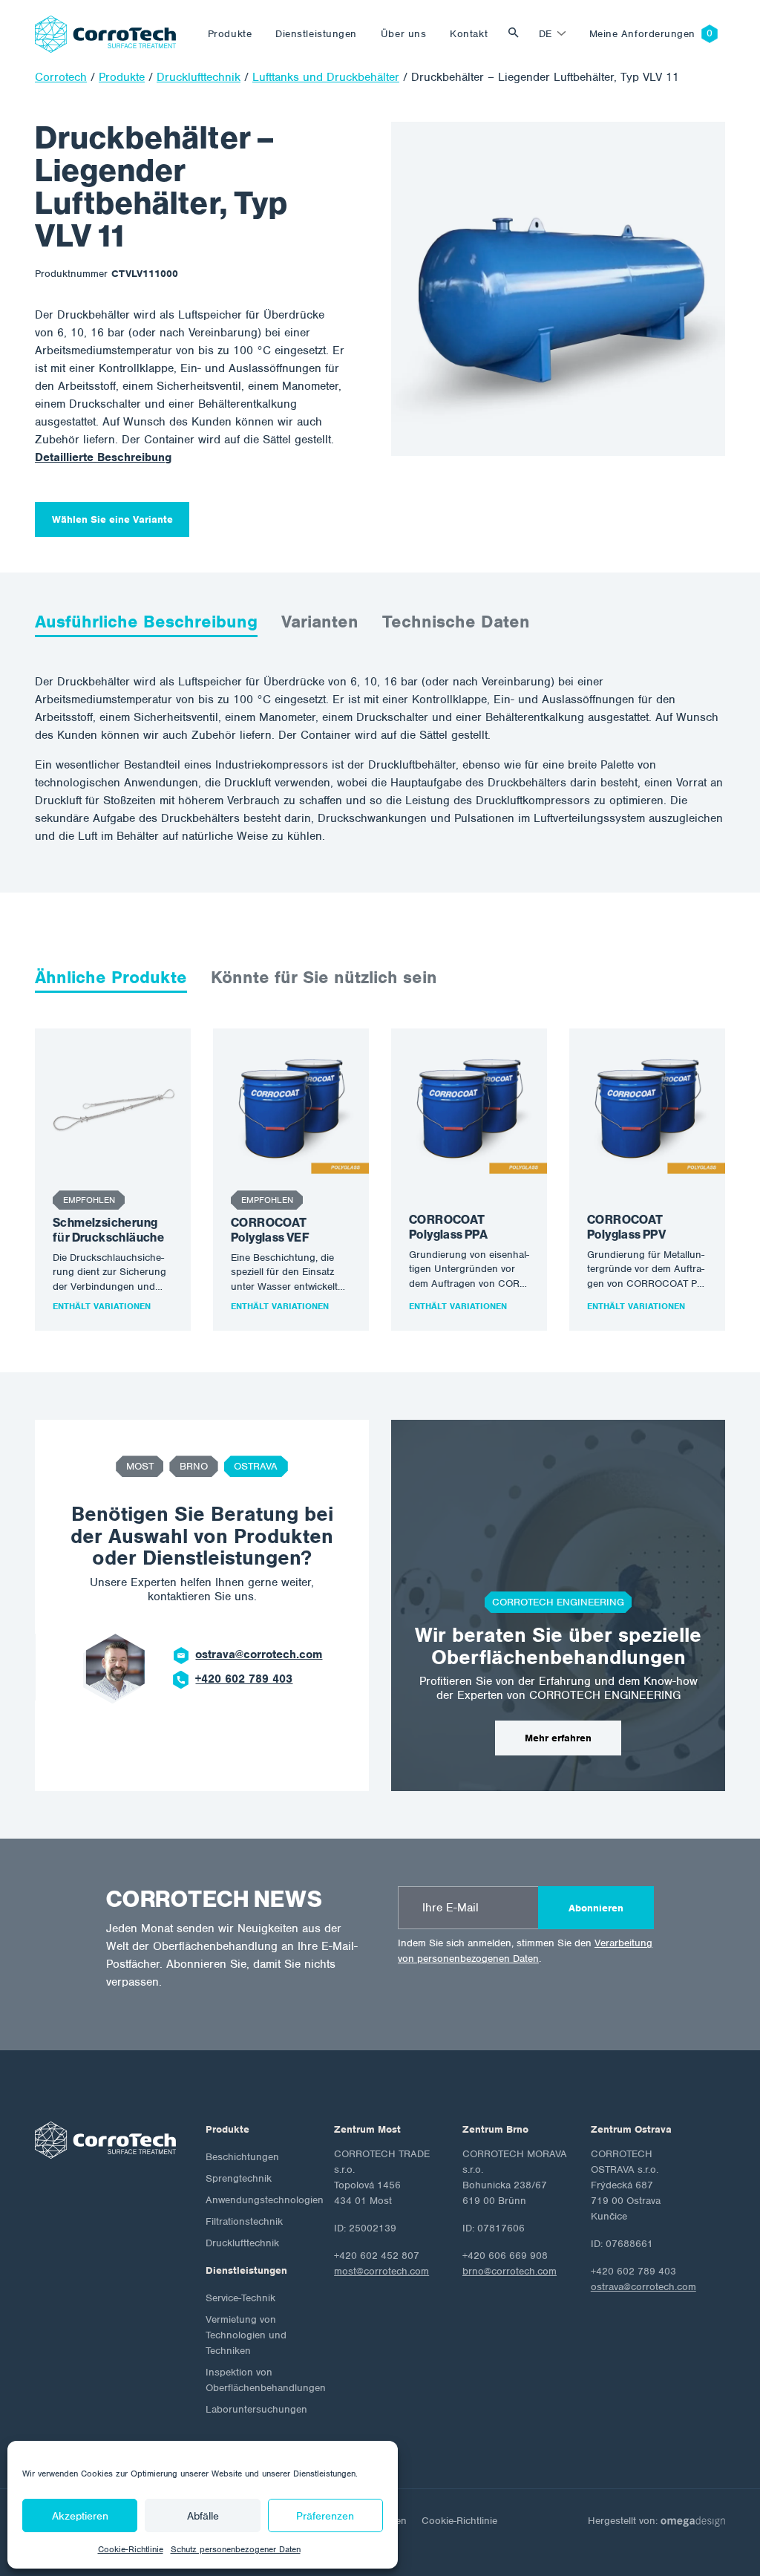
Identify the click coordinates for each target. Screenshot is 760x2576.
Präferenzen (325, 2516)
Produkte (230, 34)
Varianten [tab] (320, 622)
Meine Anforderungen (642, 34)
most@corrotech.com (381, 2271)
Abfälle (203, 2516)
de (546, 34)
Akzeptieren (80, 2516)
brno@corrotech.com (510, 2271)
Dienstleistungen (316, 34)
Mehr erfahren (558, 1738)
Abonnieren (596, 1908)
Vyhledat (517, 34)
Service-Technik (240, 2298)
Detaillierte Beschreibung (103, 457)
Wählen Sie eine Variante (112, 519)
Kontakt (469, 34)
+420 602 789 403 (244, 1679)
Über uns (403, 34)
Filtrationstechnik (244, 2221)
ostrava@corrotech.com (259, 1654)
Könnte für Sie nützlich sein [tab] (324, 977)
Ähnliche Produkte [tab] (111, 977)
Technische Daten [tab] (456, 622)
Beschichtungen (242, 2157)
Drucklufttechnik (242, 2243)
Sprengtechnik (239, 2178)
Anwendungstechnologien (265, 2200)
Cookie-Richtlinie (131, 2549)
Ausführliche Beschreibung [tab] (146, 622)
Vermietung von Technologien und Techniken (246, 2335)
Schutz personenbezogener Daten (236, 2549)
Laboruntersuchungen (256, 2409)
